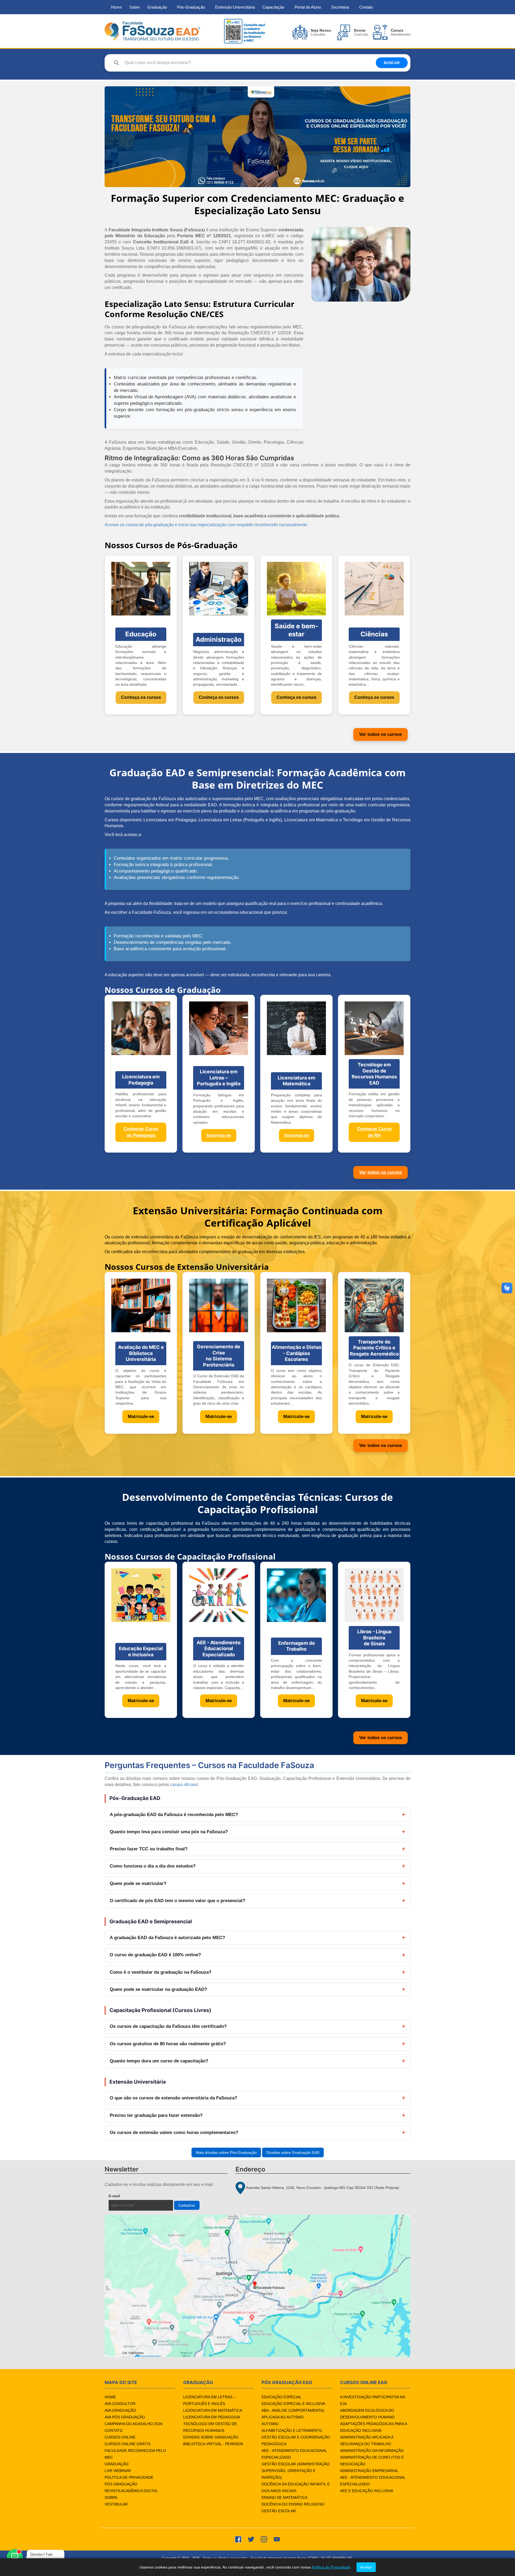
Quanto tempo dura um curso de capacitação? (159, 2061)
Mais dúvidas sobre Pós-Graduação (226, 2152)
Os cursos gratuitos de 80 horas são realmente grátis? (168, 2044)
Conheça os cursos (141, 697)
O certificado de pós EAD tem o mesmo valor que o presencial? (177, 1901)
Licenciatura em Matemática (213, 2410)
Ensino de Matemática (284, 2497)
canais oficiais (184, 1785)
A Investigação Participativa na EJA (372, 2400)
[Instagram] (264, 2539)
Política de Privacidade (129, 2477)
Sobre (135, 7)
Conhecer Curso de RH (374, 1132)
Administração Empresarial (369, 2471)
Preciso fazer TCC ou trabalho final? (149, 1849)
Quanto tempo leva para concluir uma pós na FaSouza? (169, 1832)
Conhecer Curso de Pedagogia (141, 1132)
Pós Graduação (121, 2484)
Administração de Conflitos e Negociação (372, 2461)
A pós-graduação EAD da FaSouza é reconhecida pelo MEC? (174, 1815)
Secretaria (340, 7)
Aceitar (366, 2567)
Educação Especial (282, 2397)
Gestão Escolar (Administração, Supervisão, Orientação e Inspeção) (296, 2471)
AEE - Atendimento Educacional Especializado (294, 2454)
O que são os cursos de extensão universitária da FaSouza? (173, 2098)
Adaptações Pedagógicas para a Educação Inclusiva (374, 2427)
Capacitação (273, 7)
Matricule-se (141, 1417)
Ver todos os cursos (380, 734)
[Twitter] (251, 2539)
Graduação (157, 7)
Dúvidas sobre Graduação (211, 2437)
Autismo (270, 2424)
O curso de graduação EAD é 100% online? (155, 1955)
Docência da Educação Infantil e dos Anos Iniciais (296, 2487)
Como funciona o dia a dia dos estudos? (153, 1866)
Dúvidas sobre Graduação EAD (293, 2152)
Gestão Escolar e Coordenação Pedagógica (296, 2440)
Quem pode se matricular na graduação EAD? (158, 1989)
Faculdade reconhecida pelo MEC (135, 2454)
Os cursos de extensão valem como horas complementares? (174, 2133)
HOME (110, 2397)
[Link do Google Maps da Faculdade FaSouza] (257, 2286)
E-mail (127, 2196)
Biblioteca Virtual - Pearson (213, 2444)
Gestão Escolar (279, 2511)
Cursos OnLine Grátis (128, 2444)
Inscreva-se (219, 1135)
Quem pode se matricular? (138, 1883)
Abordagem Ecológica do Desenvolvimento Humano (367, 2414)
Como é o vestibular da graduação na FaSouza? (161, 1972)
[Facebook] (238, 2539)
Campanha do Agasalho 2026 (134, 2424)
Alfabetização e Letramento (292, 2430)
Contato (366, 7)
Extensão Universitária (235, 7)
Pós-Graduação (191, 7)
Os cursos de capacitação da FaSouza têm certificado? (168, 2026)
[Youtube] (277, 2539)
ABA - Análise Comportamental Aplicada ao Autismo (293, 2414)
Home (116, 7)
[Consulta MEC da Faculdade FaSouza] (244, 31)
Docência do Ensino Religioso (293, 2504)
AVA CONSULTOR (120, 2404)
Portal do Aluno (308, 7)
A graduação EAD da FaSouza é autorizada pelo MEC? (167, 1938)
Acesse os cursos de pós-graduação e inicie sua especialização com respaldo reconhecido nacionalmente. (206, 525)
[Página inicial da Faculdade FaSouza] (152, 31)
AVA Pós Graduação (125, 2417)
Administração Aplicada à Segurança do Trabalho (367, 2440)
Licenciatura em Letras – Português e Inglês (209, 2400)
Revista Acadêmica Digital (131, 2491)
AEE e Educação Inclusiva (367, 2491)
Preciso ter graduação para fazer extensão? (156, 2115)
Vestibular (116, 2504)
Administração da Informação (372, 2451)
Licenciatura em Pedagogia (212, 2417)
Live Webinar (118, 2471)
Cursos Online (120, 2437)
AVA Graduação (120, 2410)
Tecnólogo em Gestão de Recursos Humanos (210, 2427)
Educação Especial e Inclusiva (293, 2404)
